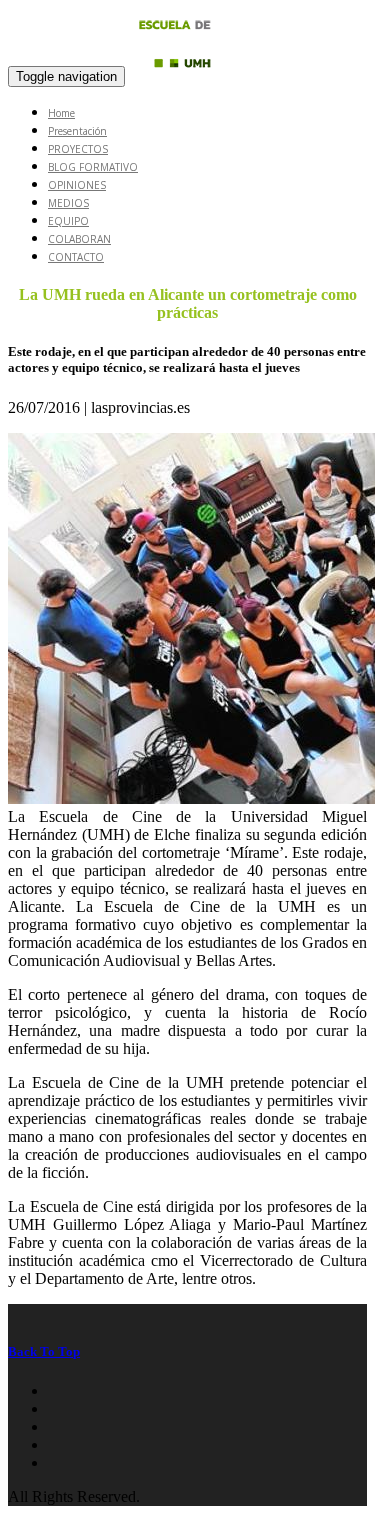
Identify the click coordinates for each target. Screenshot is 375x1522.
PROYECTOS (78, 149)
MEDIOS (68, 203)
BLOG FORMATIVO (93, 167)
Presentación (77, 131)
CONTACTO (76, 257)
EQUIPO (68, 221)
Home (61, 113)
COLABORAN (79, 239)
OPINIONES (77, 185)
